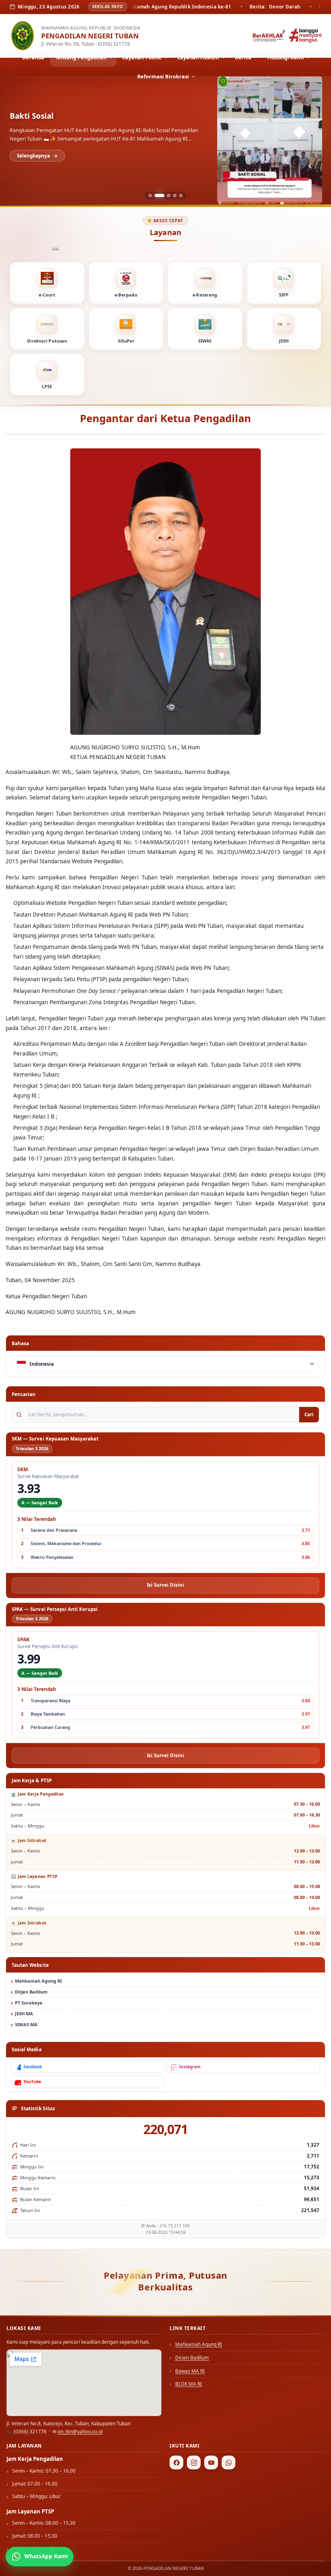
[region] (165, 141)
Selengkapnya (34, 156)
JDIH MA (24, 2013)
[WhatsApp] (228, 2462)
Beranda (33, 57)
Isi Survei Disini (165, 1585)
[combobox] (165, 1364)
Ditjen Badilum (31, 1992)
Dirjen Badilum (192, 2358)
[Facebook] (176, 2462)
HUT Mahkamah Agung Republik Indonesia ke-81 (102, 116)
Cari (309, 1414)
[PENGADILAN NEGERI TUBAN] (23, 36)
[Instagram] (194, 2462)
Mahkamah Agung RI (38, 1981)
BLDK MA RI (189, 2384)
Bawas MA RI (190, 2371)
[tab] (150, 196)
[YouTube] (211, 2462)
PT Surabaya (29, 2003)
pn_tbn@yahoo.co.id (80, 2432)
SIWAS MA (26, 2024)
